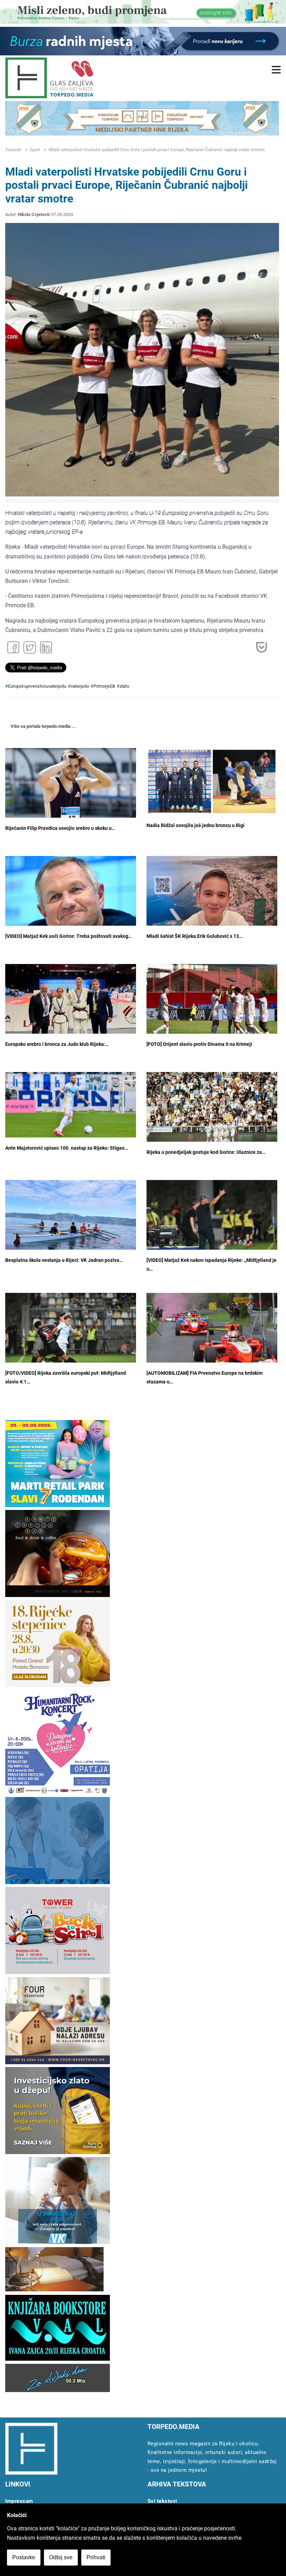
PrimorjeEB (104, 686)
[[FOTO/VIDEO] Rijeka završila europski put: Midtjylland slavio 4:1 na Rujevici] (71, 1336)
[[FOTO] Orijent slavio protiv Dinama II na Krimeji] (212, 1008)
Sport (35, 150)
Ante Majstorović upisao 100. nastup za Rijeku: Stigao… (67, 1148)
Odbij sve (61, 2557)
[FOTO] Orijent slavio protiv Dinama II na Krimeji (199, 1044)
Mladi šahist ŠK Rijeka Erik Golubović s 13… (194, 936)
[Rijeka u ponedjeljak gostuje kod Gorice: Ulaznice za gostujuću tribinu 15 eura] (212, 1109)
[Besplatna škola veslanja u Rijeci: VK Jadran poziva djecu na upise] (71, 1229)
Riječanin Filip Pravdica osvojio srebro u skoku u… (60, 828)
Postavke (24, 2557)
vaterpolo (80, 686)
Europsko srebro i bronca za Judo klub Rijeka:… (57, 1044)
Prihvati (96, 2557)
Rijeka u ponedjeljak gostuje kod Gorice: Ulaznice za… (206, 1152)
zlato (124, 686)
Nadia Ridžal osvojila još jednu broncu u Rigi (195, 826)
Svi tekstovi (162, 2501)
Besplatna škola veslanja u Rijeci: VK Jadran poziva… (64, 1260)
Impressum (19, 2501)
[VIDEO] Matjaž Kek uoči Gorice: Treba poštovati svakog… (69, 936)
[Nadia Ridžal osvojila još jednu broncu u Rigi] (212, 781)
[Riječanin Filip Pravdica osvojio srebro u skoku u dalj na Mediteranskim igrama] (71, 792)
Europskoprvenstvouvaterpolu (37, 686)
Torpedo (13, 150)
